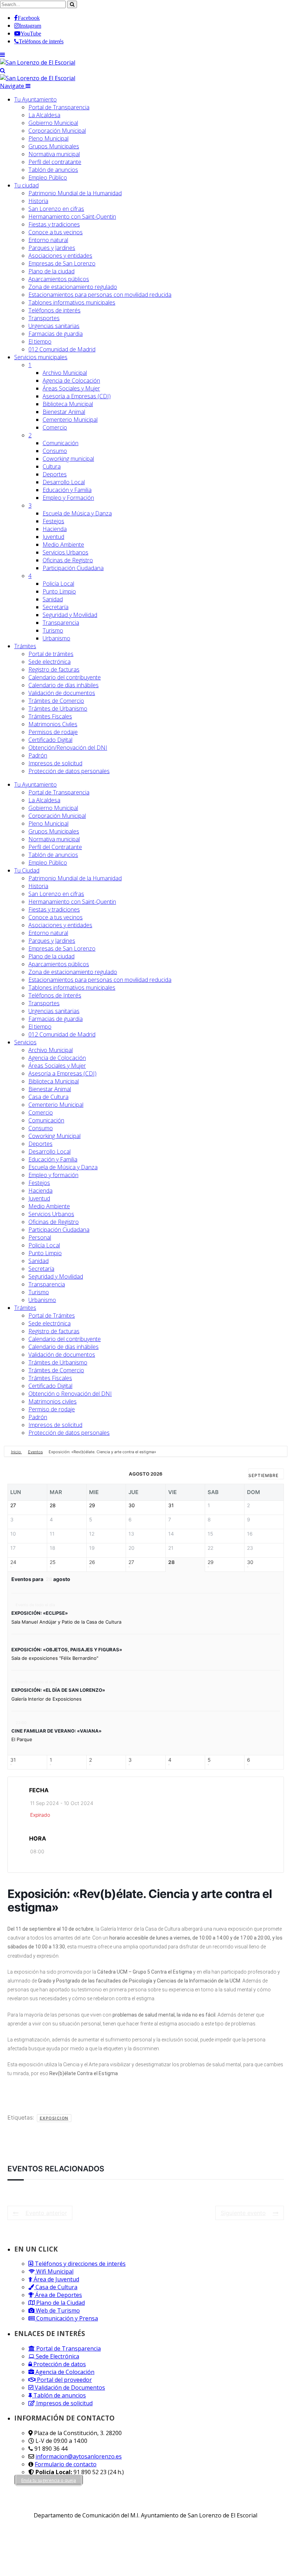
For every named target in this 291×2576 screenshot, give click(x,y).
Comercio (55, 427)
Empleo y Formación (68, 498)
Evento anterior (46, 2213)
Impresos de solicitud (55, 763)
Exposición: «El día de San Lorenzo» (58, 1690)
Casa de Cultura (48, 1097)
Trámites (25, 646)
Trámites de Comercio (56, 701)
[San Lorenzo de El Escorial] (38, 62)
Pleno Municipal (48, 138)
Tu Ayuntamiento (35, 99)
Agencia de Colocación (71, 381)
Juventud (53, 537)
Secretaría (56, 607)
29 (211, 1562)
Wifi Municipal (54, 2271)
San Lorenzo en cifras (56, 209)
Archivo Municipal (65, 373)
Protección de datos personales (69, 771)
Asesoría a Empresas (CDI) (77, 396)
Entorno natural (48, 240)
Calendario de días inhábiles (64, 685)
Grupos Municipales (54, 146)
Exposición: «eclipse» (40, 1613)
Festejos (53, 521)
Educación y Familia (67, 490)
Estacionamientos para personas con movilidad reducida (100, 295)
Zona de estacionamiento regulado (73, 287)
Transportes (44, 318)
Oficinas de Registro (68, 560)
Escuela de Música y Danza (77, 513)
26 (92, 1562)
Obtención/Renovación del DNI (68, 748)
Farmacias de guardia (56, 334)
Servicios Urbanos (65, 552)
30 (250, 1562)
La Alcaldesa (44, 115)
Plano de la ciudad (51, 271)
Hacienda (55, 529)
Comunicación (61, 443)
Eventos (35, 1452)
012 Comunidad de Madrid (62, 349)
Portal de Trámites (52, 1316)
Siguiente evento (243, 2213)
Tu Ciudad (27, 870)
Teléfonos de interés (54, 310)
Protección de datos (59, 2364)
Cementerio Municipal (70, 420)
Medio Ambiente (63, 545)
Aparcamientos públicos (59, 279)
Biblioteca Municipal (68, 404)
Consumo (55, 451)
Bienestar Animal (64, 412)
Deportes (55, 474)
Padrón (38, 755)
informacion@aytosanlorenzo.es (79, 2456)
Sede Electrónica (57, 2356)
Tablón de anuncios (53, 170)
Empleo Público (48, 177)
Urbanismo (56, 638)
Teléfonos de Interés (55, 995)
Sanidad (53, 599)
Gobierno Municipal (53, 123)
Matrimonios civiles (53, 1401)
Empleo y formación (53, 1175)
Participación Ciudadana (73, 568)
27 (131, 1562)
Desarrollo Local (64, 482)
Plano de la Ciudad (60, 2303)
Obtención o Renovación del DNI (70, 1394)
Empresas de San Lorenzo (62, 263)
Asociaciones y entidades (60, 256)
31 (13, 1760)
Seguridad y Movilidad (70, 615)
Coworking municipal (68, 459)
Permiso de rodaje (52, 1409)
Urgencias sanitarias (54, 326)
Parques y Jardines (52, 248)
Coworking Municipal (54, 1136)
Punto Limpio (59, 591)
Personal (40, 1237)
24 (13, 1562)
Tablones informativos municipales (72, 302)
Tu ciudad (26, 185)
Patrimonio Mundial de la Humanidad (75, 193)
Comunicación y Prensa (66, 2318)
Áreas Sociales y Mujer (71, 388)
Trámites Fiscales (50, 716)
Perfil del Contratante (55, 847)
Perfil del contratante (55, 162)
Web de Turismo (57, 2310)
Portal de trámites (51, 654)
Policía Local (58, 584)
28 (171, 1562)
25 (53, 1562)
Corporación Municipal (57, 131)
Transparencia (61, 623)
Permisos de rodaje (53, 732)
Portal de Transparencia (59, 107)
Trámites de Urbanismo (58, 709)
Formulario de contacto (66, 2464)
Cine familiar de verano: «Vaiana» (56, 1731)
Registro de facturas (54, 669)
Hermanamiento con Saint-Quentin (72, 217)
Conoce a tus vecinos (56, 232)
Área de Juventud (56, 2279)
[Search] (3, 70)
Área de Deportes (58, 2295)
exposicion (54, 2118)
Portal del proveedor (64, 2380)
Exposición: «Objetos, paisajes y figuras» (67, 1650)
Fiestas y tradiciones (54, 224)
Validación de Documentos (69, 2388)
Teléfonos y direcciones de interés (79, 2264)
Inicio (17, 1452)
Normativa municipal (54, 154)
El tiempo (40, 341)
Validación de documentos (62, 693)
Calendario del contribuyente (65, 677)
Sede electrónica (50, 662)
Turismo (53, 630)
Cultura (52, 466)
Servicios (41, 357)
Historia (38, 201)
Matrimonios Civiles (53, 724)
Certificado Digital (50, 740)
